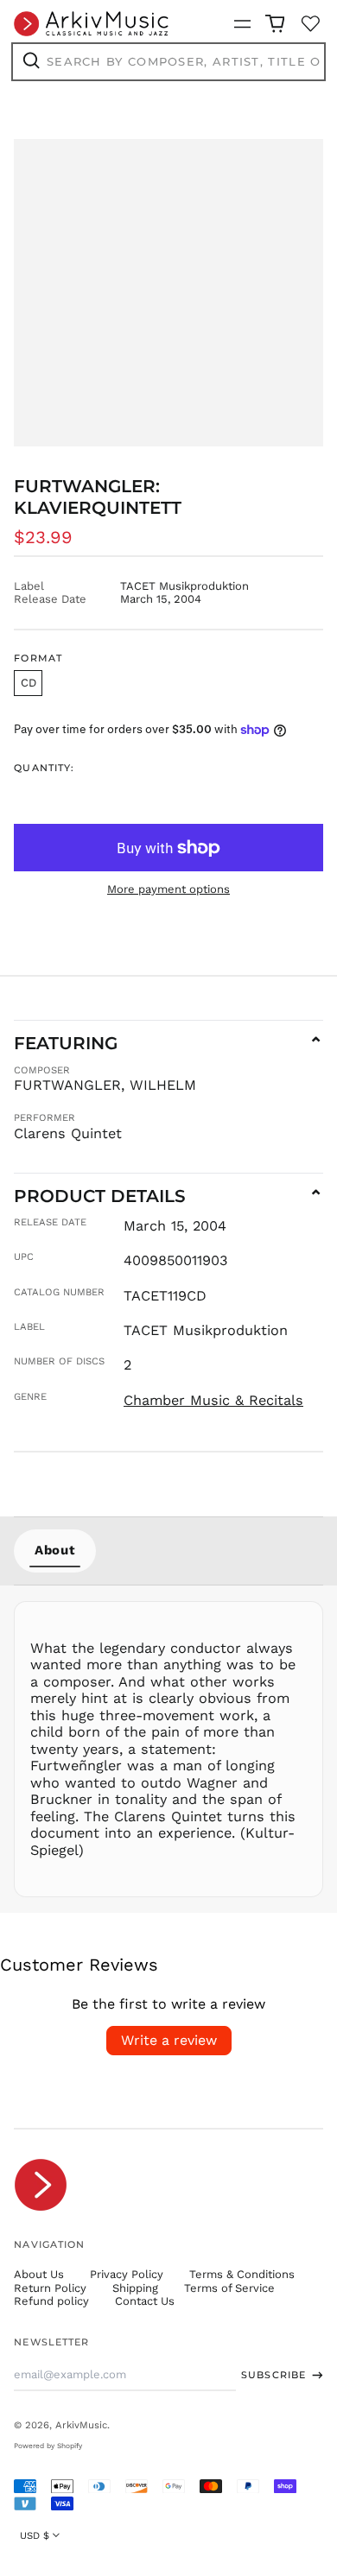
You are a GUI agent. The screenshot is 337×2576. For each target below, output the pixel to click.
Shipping (135, 2288)
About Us (39, 2274)
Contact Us (145, 2301)
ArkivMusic (81, 2425)
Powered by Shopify (48, 2446)
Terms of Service (229, 2288)
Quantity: (44, 768)
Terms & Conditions (242, 2274)
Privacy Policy (127, 2274)
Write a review (169, 2040)
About (55, 1550)
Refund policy (51, 2301)
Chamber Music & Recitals (213, 1400)
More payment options (168, 889)
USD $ (35, 2535)
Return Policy (50, 2288)
